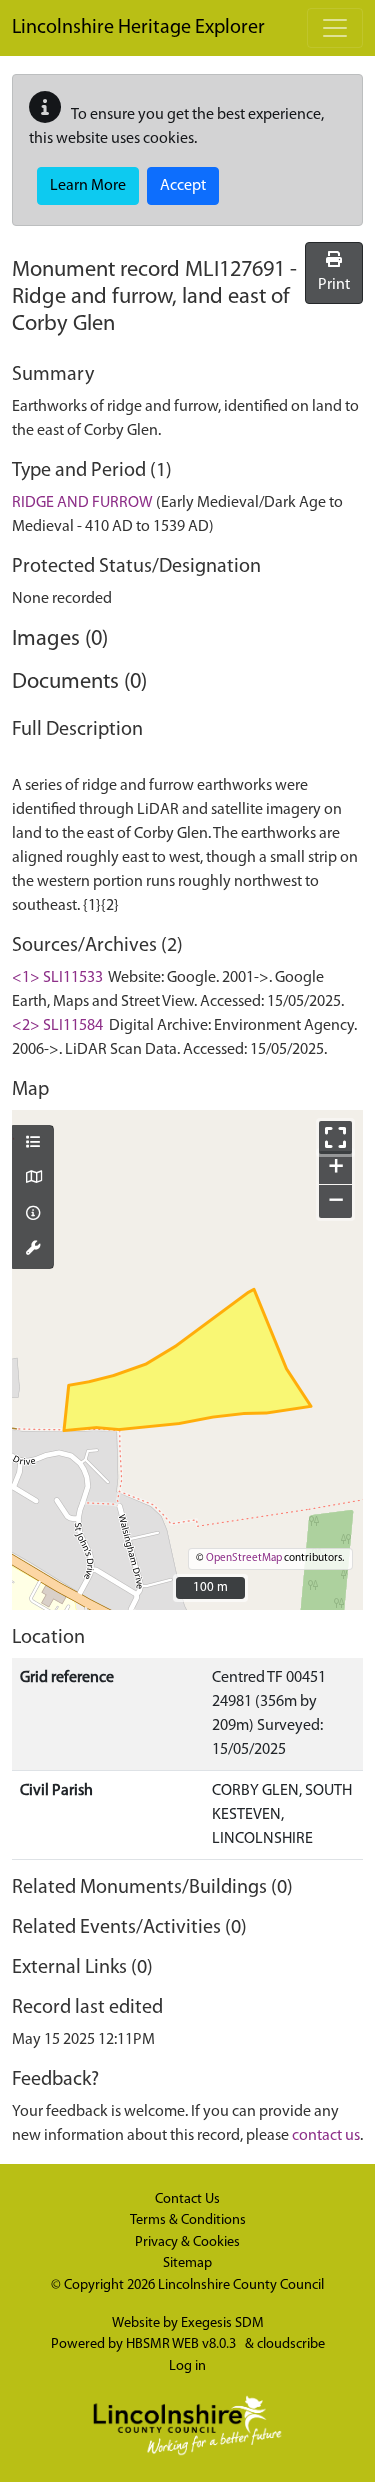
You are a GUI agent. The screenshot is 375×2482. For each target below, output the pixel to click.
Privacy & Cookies (187, 2242)
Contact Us (187, 2199)
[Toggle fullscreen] (335, 1137)
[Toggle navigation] (335, 28)
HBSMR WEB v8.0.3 (182, 2344)
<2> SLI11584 (57, 1026)
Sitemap (187, 2263)
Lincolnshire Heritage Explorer (138, 28)
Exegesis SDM (222, 2323)
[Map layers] (33, 1144)
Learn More (88, 186)
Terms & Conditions (188, 2220)
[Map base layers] (33, 1179)
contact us (326, 2136)
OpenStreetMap (244, 1558)
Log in (187, 2366)
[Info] (33, 1215)
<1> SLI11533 (57, 978)
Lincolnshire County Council (241, 2285)
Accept (183, 186)
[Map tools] (33, 1250)
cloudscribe (291, 2344)
